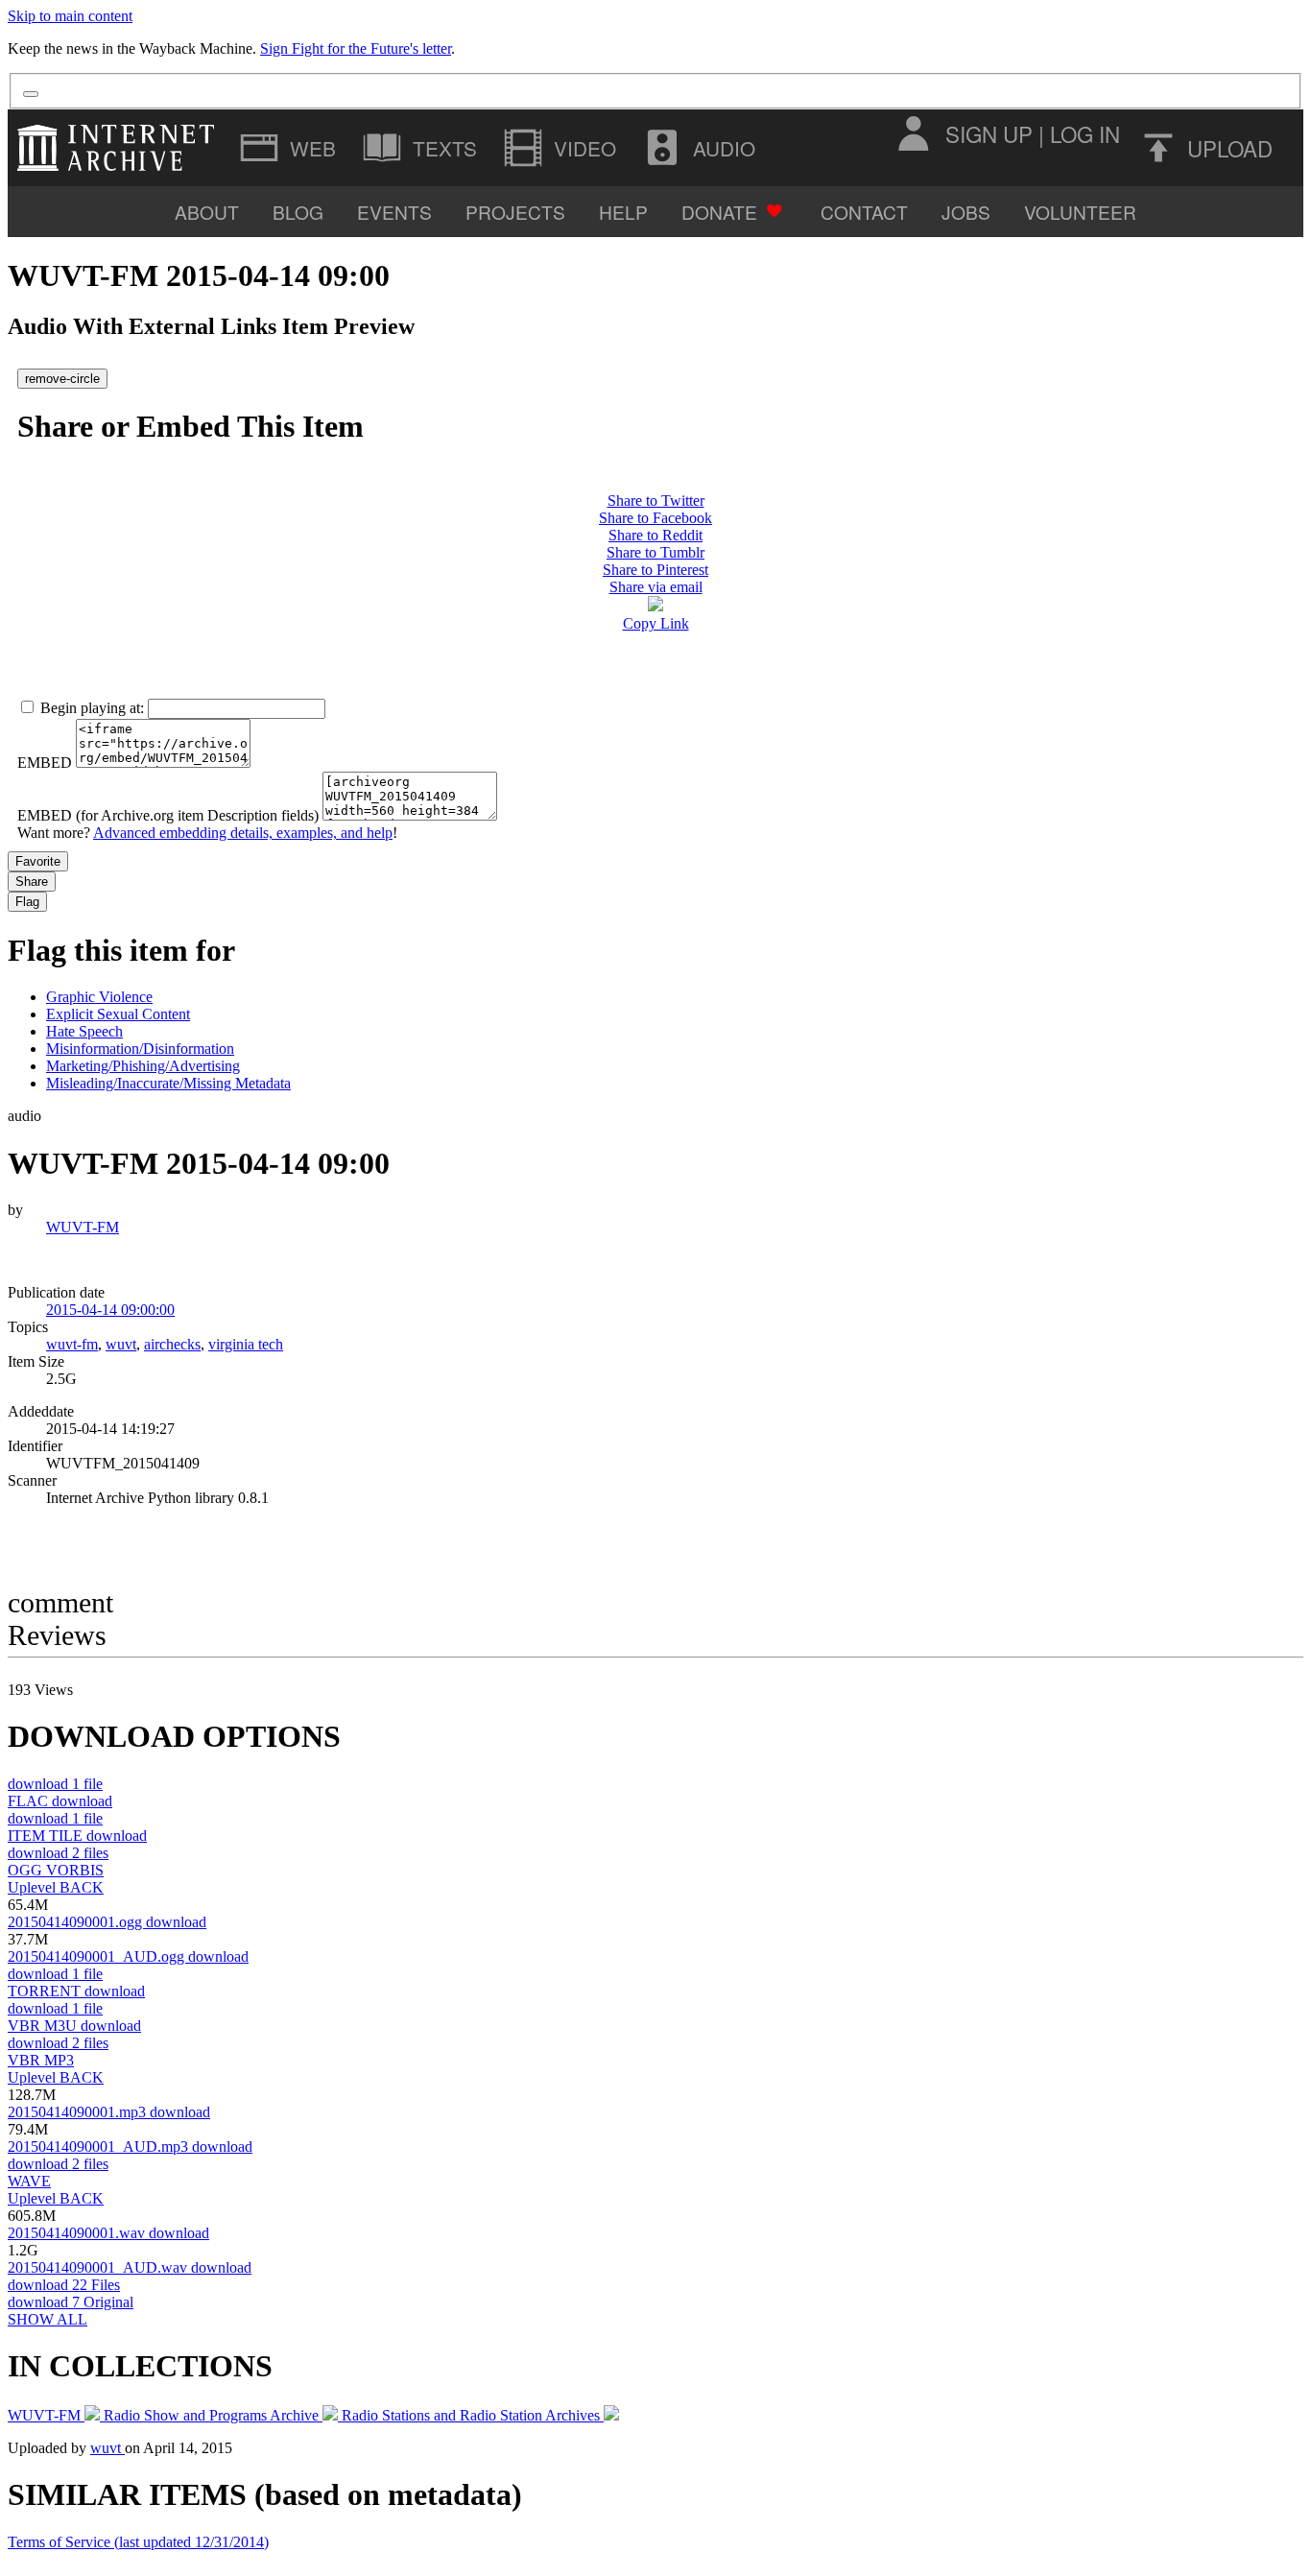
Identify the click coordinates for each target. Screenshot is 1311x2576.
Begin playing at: (92, 708)
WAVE (29, 2181)
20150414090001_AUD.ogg (128, 1956)
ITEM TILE (77, 1836)
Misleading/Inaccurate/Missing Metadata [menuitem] (168, 1083)
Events (394, 212)
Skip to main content (70, 16)
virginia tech (246, 1344)
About (207, 212)
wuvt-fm (72, 1344)
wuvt (121, 1344)
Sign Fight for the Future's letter (356, 48)
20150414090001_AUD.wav (130, 2267)
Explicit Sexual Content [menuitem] (118, 1014)
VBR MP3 (41, 2060)
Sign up (989, 133)
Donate (719, 212)
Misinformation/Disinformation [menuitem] (140, 1049)
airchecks (172, 1344)
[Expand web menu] (290, 148)
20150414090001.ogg (107, 1922)
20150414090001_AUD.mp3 (130, 2147)
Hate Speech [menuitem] (84, 1031)
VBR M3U (74, 2026)
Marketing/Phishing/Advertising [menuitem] (143, 1066)
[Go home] (120, 148)
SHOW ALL (48, 2319)
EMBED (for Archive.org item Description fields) (168, 815)
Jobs (966, 212)
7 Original (71, 2302)
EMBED (45, 763)
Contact (864, 212)
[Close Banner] (31, 94)
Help (623, 212)
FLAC (60, 1801)
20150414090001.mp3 (109, 2112)
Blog (298, 212)
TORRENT (76, 1991)
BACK (56, 1887)
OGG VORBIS (56, 1870)
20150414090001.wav (108, 2233)
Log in (1085, 133)
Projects (515, 212)
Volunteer (1080, 212)
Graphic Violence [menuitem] (99, 997)
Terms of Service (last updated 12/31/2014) (138, 2542)
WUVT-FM (83, 1227)
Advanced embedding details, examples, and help (243, 833)
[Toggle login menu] (913, 133)
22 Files (64, 2285)
